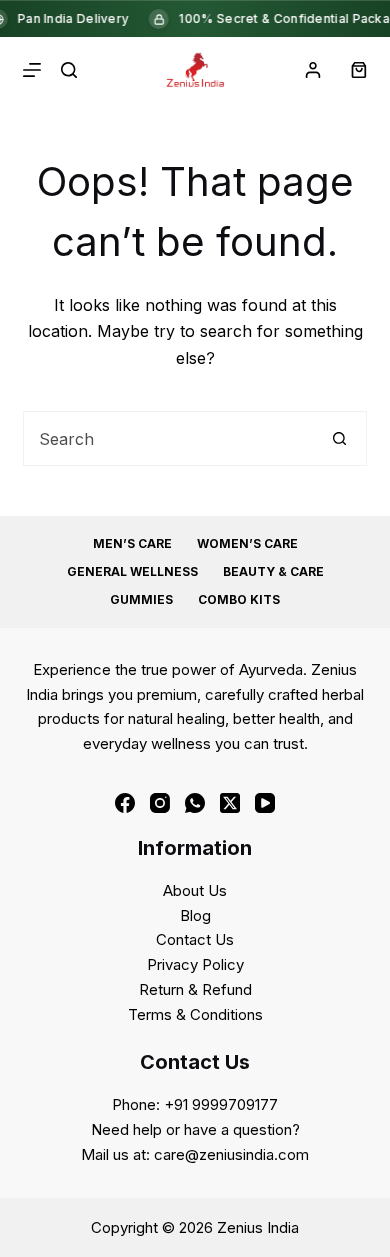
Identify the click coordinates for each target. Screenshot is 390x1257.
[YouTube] (265, 803)
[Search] (69, 70)
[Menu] (32, 70)
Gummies (141, 599)
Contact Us (195, 939)
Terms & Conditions (195, 1014)
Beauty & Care (273, 571)
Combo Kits (239, 599)
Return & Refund (195, 989)
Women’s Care (247, 543)
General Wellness (132, 571)
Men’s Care (132, 543)
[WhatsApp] (195, 803)
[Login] (313, 70)
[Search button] (339, 438)
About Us (195, 890)
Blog (195, 915)
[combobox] (168, 438)
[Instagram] (160, 803)
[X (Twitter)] (230, 803)
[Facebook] (125, 803)
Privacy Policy (195, 964)
